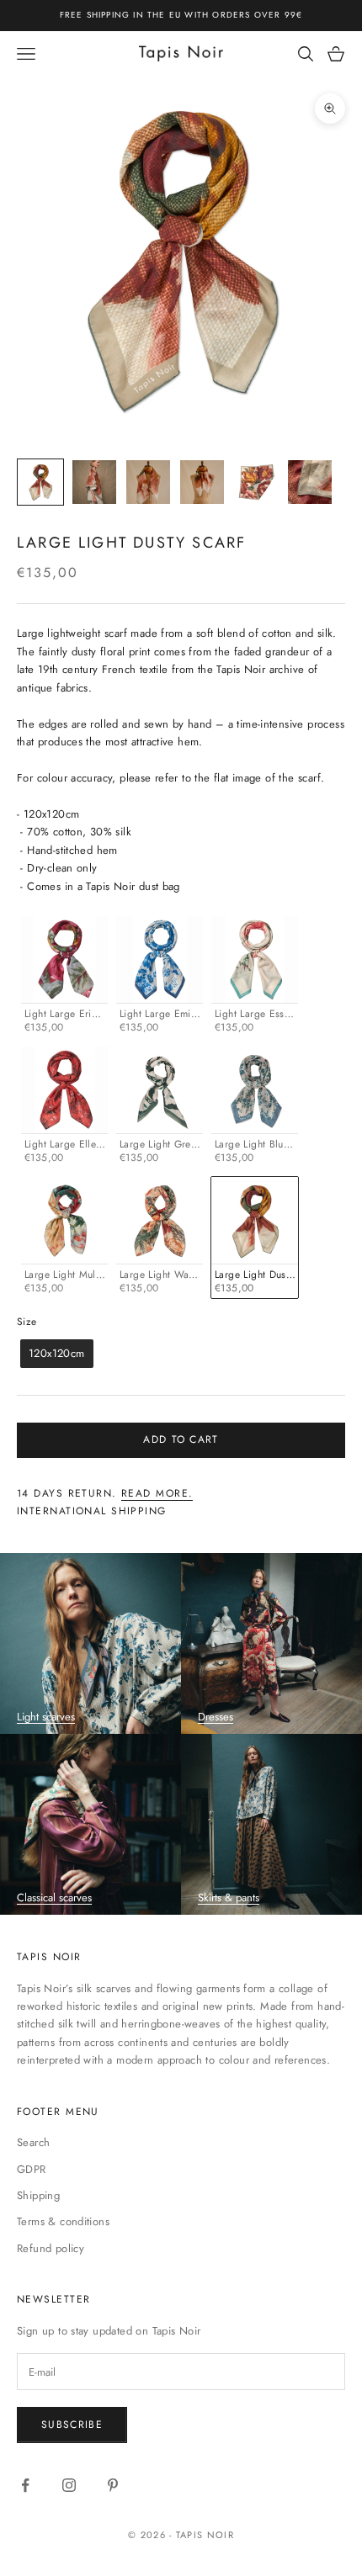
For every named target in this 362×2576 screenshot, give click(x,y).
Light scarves (46, 1717)
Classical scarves (54, 1898)
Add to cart (181, 1439)
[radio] (63, 977)
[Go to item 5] (256, 482)
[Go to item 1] (40, 482)
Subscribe (72, 2425)
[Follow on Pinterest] (113, 2485)
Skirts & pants (229, 1898)
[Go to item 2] (94, 482)
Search (33, 2142)
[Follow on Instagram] (69, 2485)
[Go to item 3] (148, 482)
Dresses (216, 1717)
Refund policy (51, 2248)
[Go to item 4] (202, 482)
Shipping (38, 2195)
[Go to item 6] (310, 482)
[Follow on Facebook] (25, 2485)
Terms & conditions (63, 2221)
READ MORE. (157, 1493)
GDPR (32, 2169)
